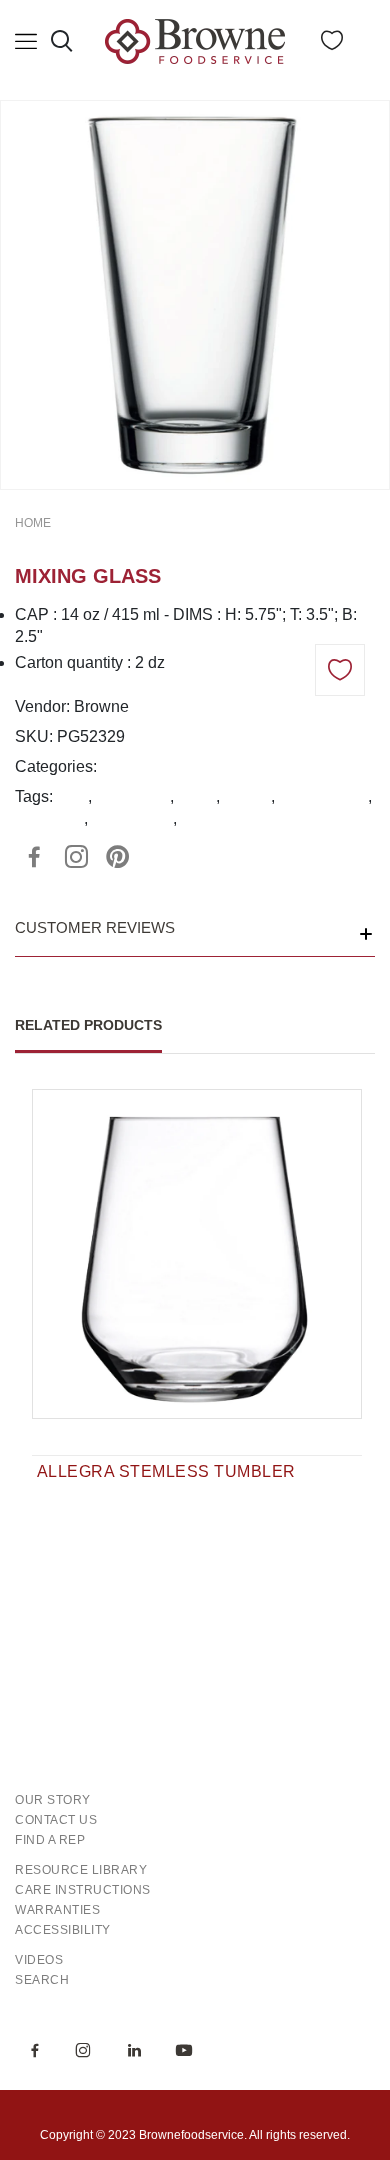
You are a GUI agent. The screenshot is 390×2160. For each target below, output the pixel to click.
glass (197, 796)
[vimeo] (118, 857)
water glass (132, 818)
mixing (247, 796)
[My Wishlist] (332, 44)
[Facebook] (34, 857)
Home (33, 523)
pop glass (49, 818)
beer (72, 796)
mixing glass (323, 796)
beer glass (133, 796)
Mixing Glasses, (157, 766)
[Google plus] (76, 857)
